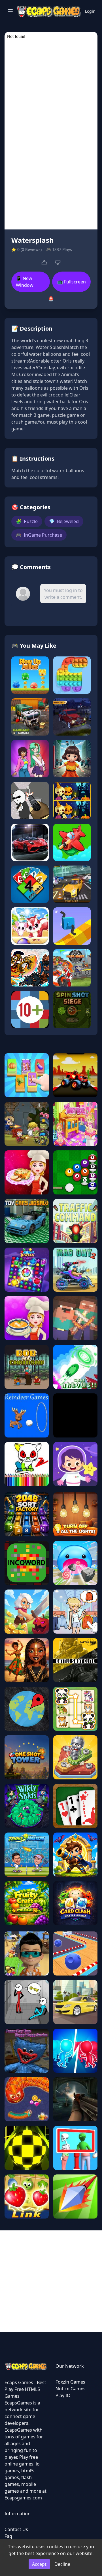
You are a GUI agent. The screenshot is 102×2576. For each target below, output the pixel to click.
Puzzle (27, 521)
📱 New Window (25, 282)
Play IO (63, 2395)
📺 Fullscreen (72, 282)
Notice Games (71, 2389)
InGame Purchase (39, 535)
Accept (39, 2564)
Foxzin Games (70, 2382)
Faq (8, 2536)
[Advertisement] (51, 2281)
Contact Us (16, 2529)
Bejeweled (64, 521)
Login (90, 11)
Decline (62, 2564)
